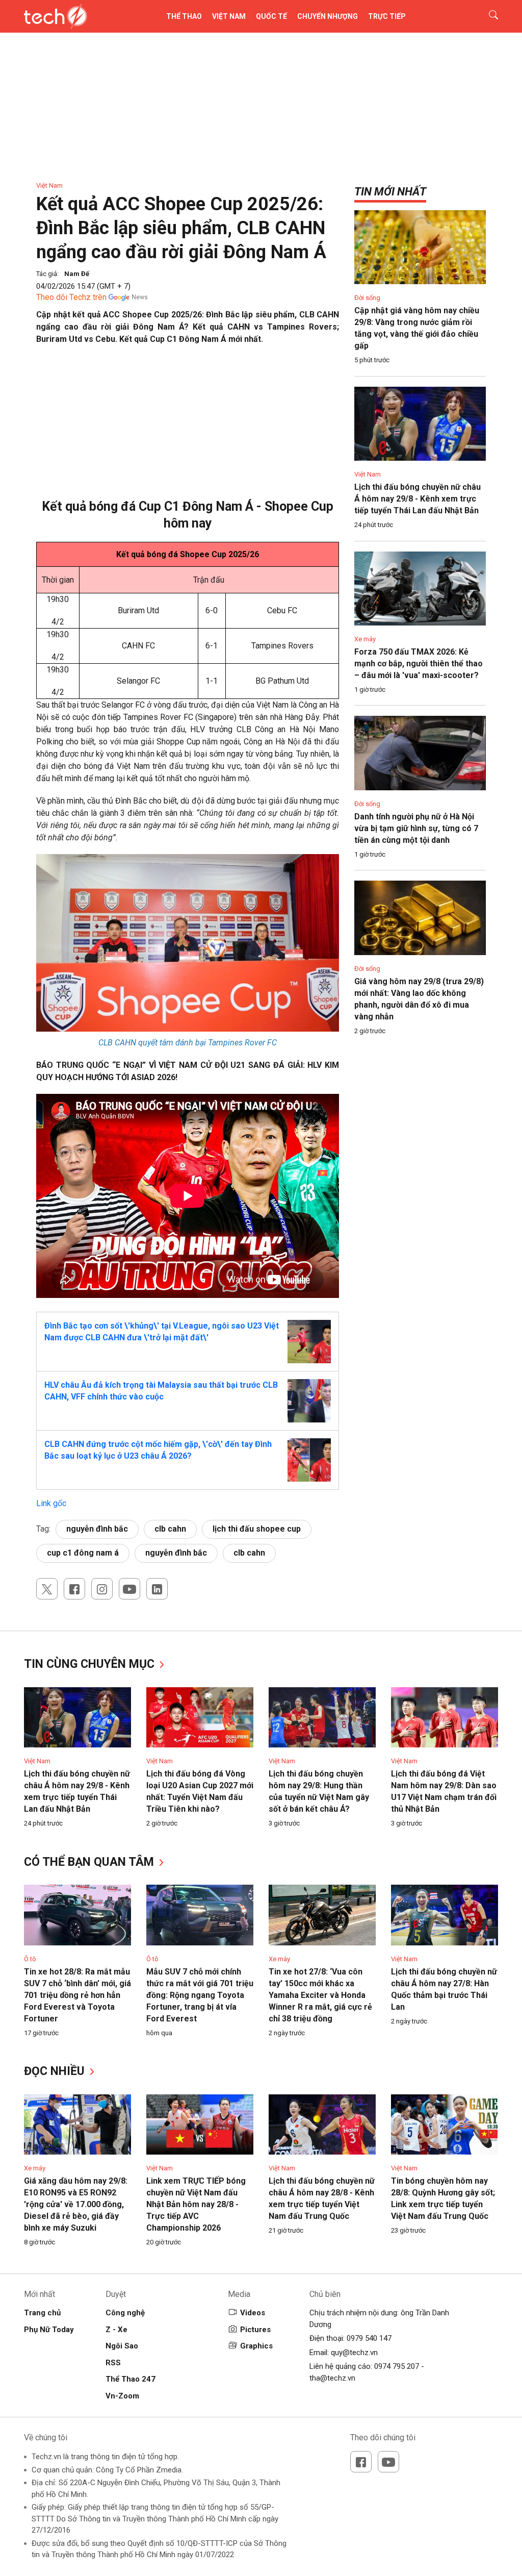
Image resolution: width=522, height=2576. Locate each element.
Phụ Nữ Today (49, 2330)
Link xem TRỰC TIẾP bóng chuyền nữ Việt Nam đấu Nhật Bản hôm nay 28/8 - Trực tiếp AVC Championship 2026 (196, 2204)
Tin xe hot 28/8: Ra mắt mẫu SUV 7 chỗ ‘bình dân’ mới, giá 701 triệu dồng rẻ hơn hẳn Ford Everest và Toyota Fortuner (77, 1995)
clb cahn (170, 1529)
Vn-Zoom (122, 2396)
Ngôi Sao (122, 2346)
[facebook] (74, 1589)
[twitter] (47, 1589)
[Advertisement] (188, 427)
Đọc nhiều (56, 2071)
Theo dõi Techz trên (71, 297)
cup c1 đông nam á (83, 1553)
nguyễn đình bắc (97, 1529)
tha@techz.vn (332, 2378)
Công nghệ (125, 2313)
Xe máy (365, 639)
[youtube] (129, 1589)
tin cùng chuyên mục (91, 1664)
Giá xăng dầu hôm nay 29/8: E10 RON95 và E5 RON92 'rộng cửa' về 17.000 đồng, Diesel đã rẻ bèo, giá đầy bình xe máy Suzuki (76, 2204)
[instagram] (102, 1589)
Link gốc (51, 1503)
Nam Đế (77, 274)
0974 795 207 (397, 2366)
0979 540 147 (369, 2338)
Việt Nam (229, 16)
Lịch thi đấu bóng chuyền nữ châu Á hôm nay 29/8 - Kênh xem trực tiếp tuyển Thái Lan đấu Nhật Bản (417, 499)
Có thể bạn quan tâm (90, 1862)
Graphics (256, 2346)
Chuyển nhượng (328, 16)
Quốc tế (271, 16)
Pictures (255, 2330)
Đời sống (367, 298)
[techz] (56, 16)
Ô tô (30, 1959)
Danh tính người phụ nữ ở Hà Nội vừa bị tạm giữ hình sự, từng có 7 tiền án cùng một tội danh (416, 828)
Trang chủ (42, 2313)
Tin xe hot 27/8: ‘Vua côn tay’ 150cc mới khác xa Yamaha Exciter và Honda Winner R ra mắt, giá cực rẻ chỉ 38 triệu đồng (320, 1995)
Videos (253, 2313)
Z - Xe (116, 2330)
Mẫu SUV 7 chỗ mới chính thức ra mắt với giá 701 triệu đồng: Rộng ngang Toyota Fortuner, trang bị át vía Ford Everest (200, 1995)
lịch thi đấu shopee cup (257, 1529)
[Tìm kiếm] (487, 16)
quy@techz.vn (354, 2353)
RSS (113, 2363)
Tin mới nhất (390, 192)
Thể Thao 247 (130, 2379)
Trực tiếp (387, 16)
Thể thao (184, 16)
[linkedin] (157, 1589)
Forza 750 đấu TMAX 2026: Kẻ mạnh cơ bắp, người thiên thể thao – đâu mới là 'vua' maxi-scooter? (419, 664)
